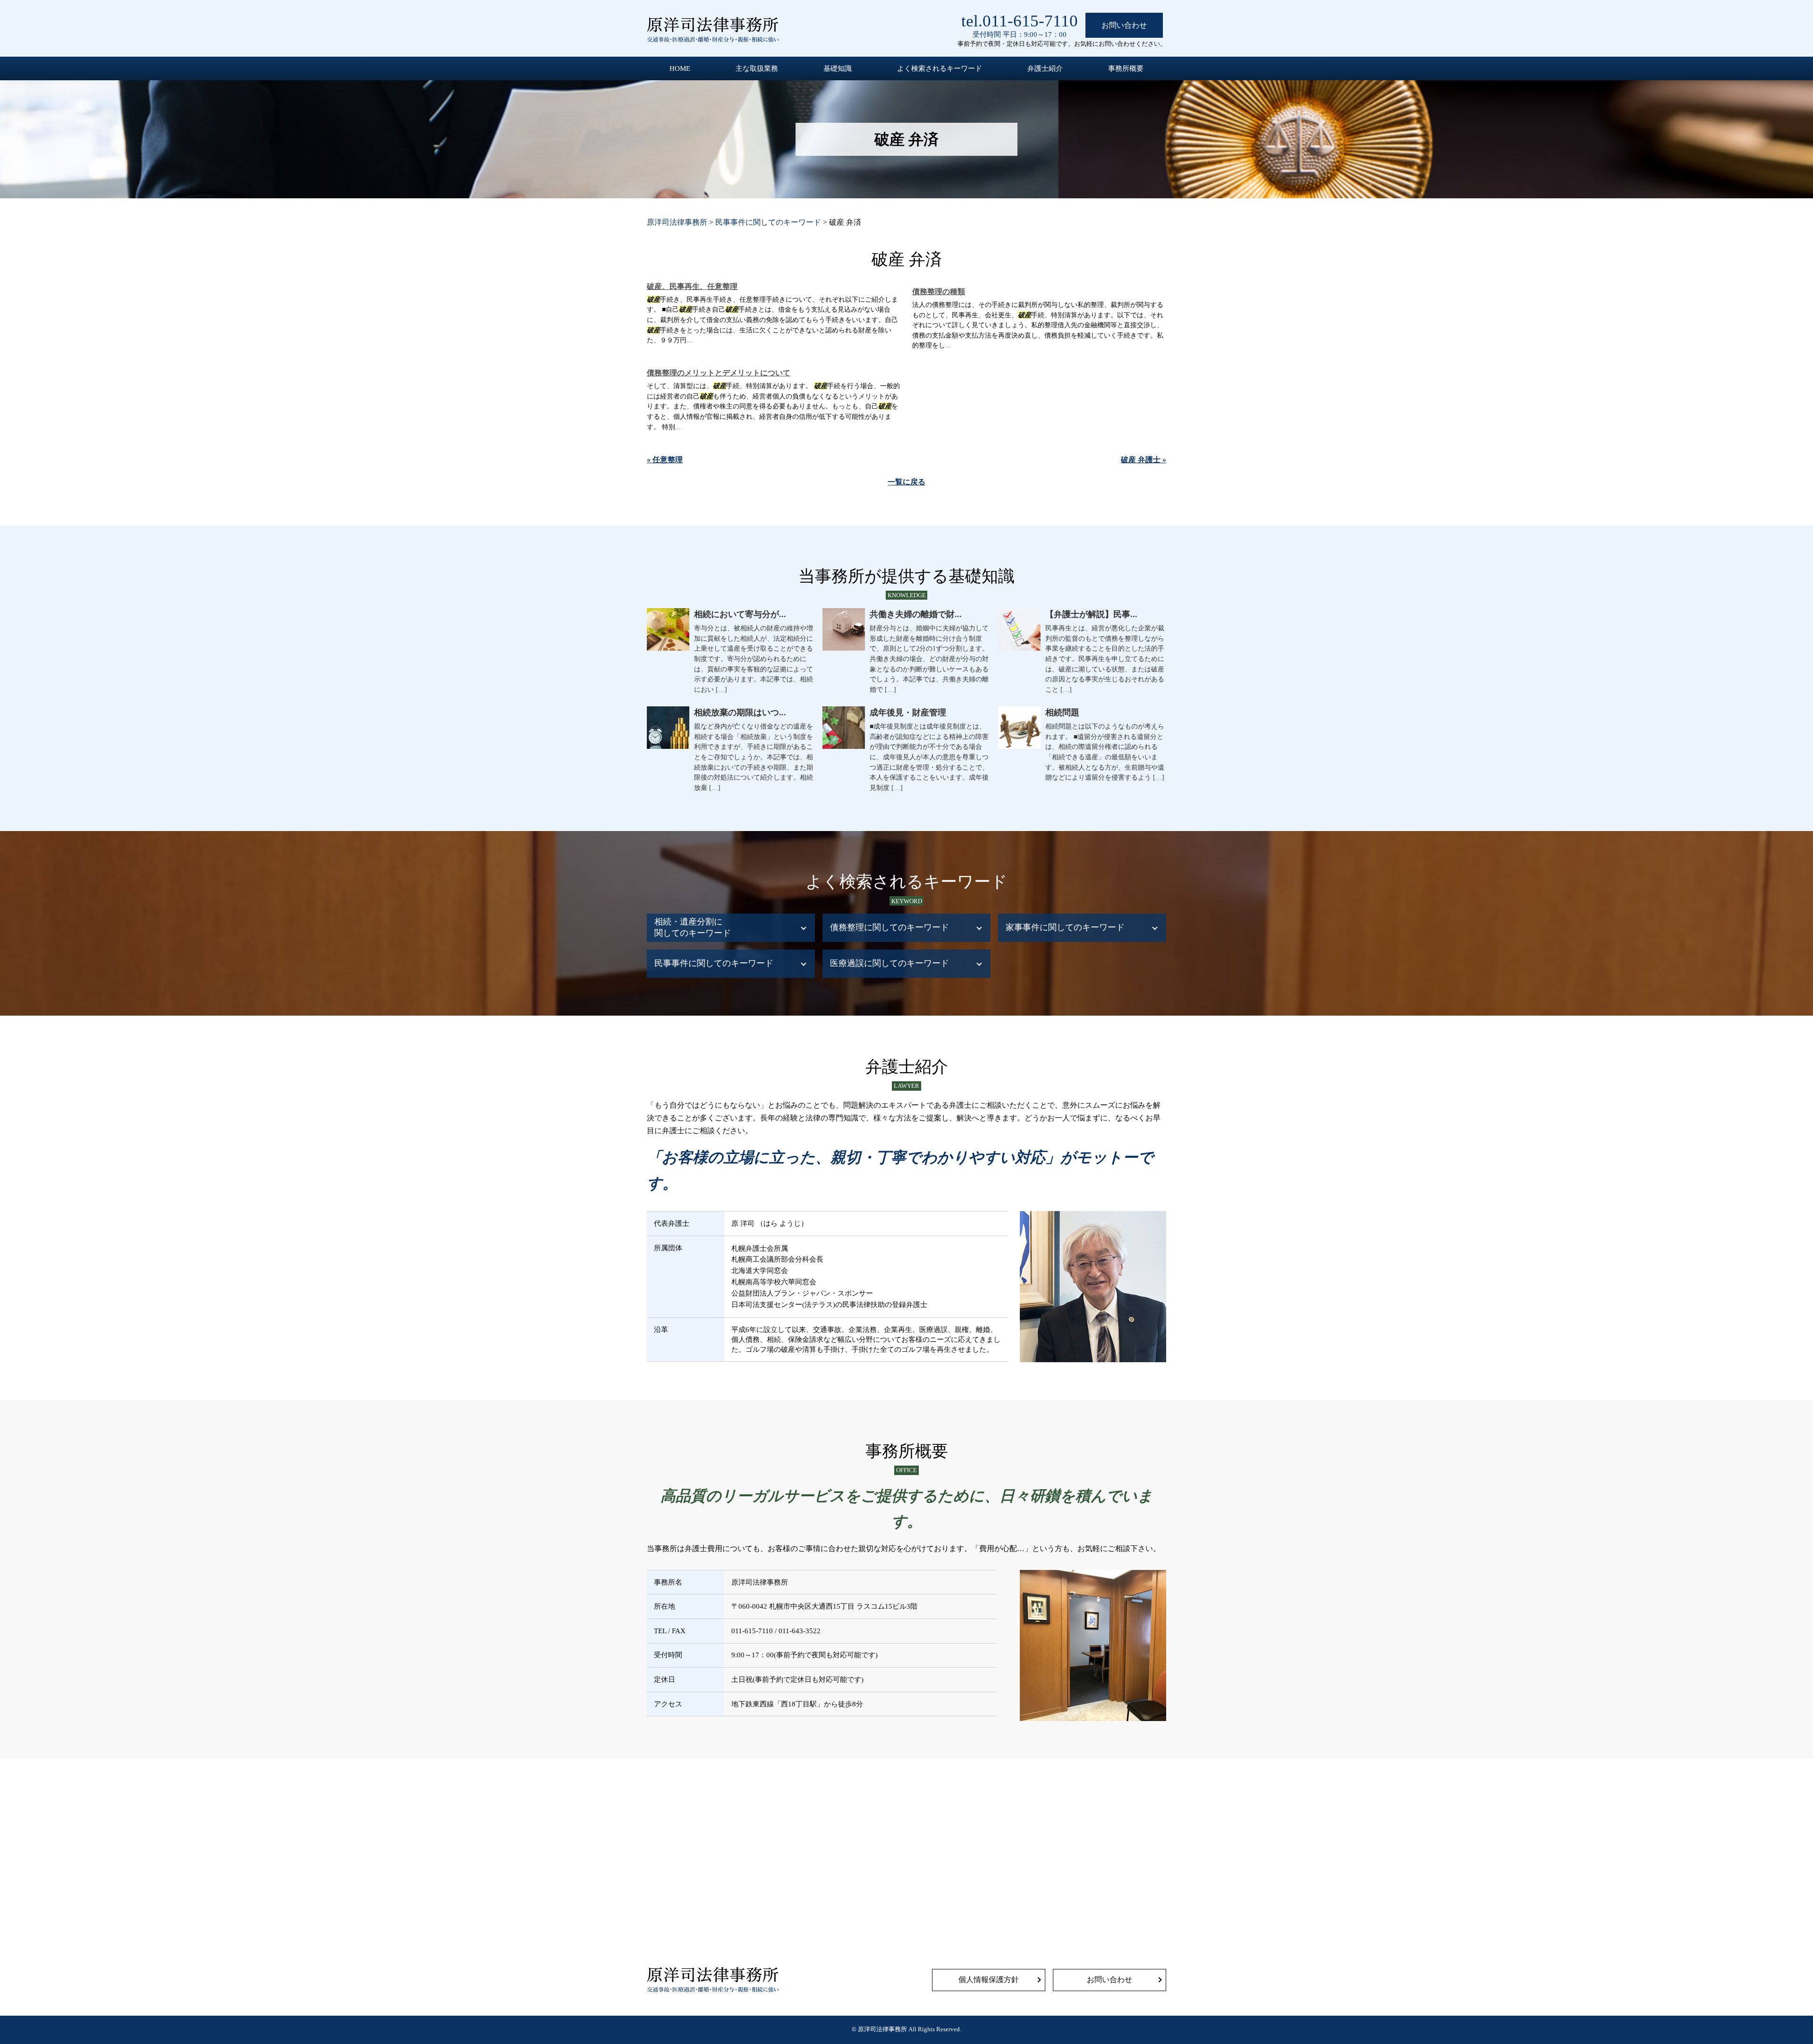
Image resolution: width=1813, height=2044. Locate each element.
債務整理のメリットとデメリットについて (719, 373)
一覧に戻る (906, 482)
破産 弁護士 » (1144, 460)
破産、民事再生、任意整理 (692, 286)
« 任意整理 (665, 460)
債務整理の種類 (939, 292)
